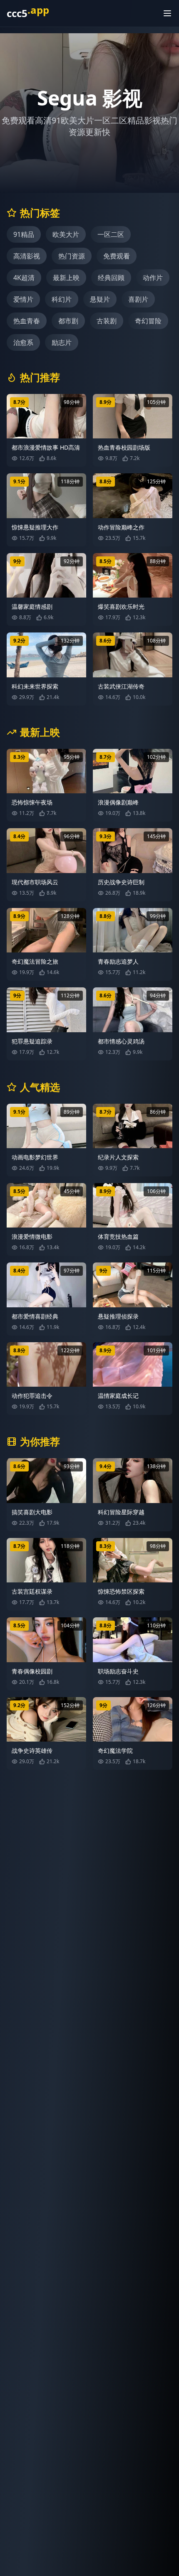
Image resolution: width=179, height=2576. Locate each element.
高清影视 (27, 256)
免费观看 (117, 256)
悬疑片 (100, 299)
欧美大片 (66, 234)
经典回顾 (111, 278)
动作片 (153, 278)
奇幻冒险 (148, 321)
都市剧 (68, 321)
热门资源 (72, 256)
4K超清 (24, 278)
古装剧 (107, 321)
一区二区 (111, 234)
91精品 (24, 234)
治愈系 (23, 342)
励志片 (62, 342)
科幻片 (62, 299)
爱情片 (23, 299)
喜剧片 (138, 299)
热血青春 (27, 321)
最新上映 (66, 278)
